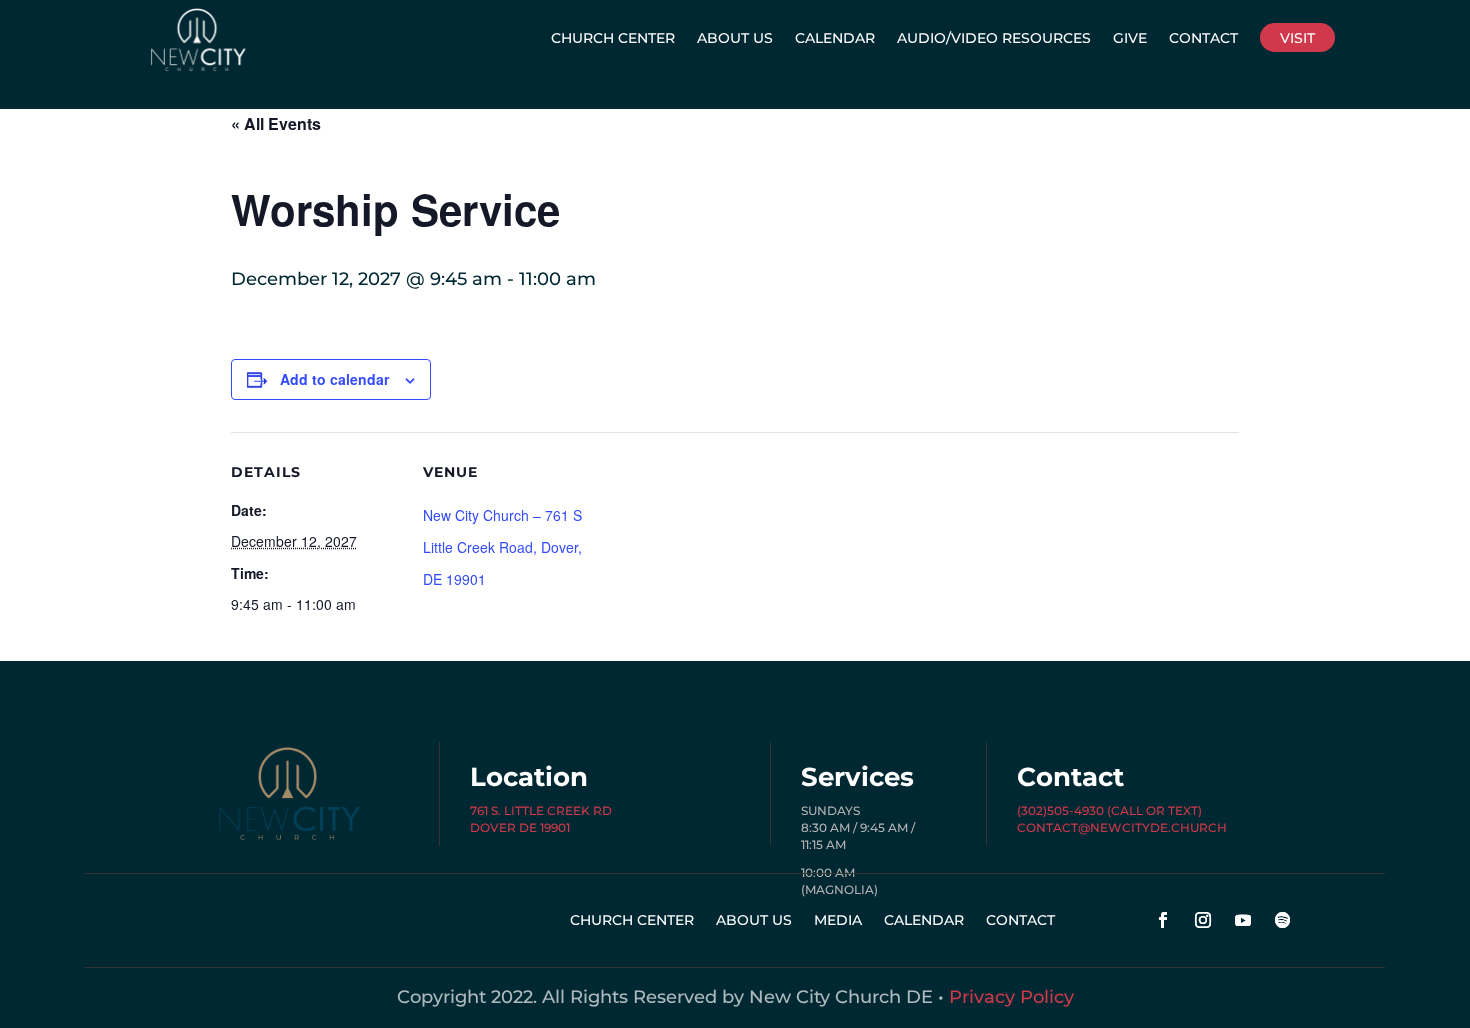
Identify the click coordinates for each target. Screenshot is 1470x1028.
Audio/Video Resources (994, 38)
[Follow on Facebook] (1163, 920)
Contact (1203, 38)
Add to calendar (334, 379)
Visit (1297, 38)
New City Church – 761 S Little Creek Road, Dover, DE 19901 (502, 547)
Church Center (613, 38)
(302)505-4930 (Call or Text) (1109, 810)
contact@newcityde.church (1122, 827)
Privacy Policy (1011, 997)
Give (1130, 38)
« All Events (276, 123)
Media (838, 921)
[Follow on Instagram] (1203, 920)
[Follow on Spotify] (1283, 920)
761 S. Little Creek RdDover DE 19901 (541, 819)
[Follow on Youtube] (1243, 920)
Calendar (835, 38)
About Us (735, 38)
